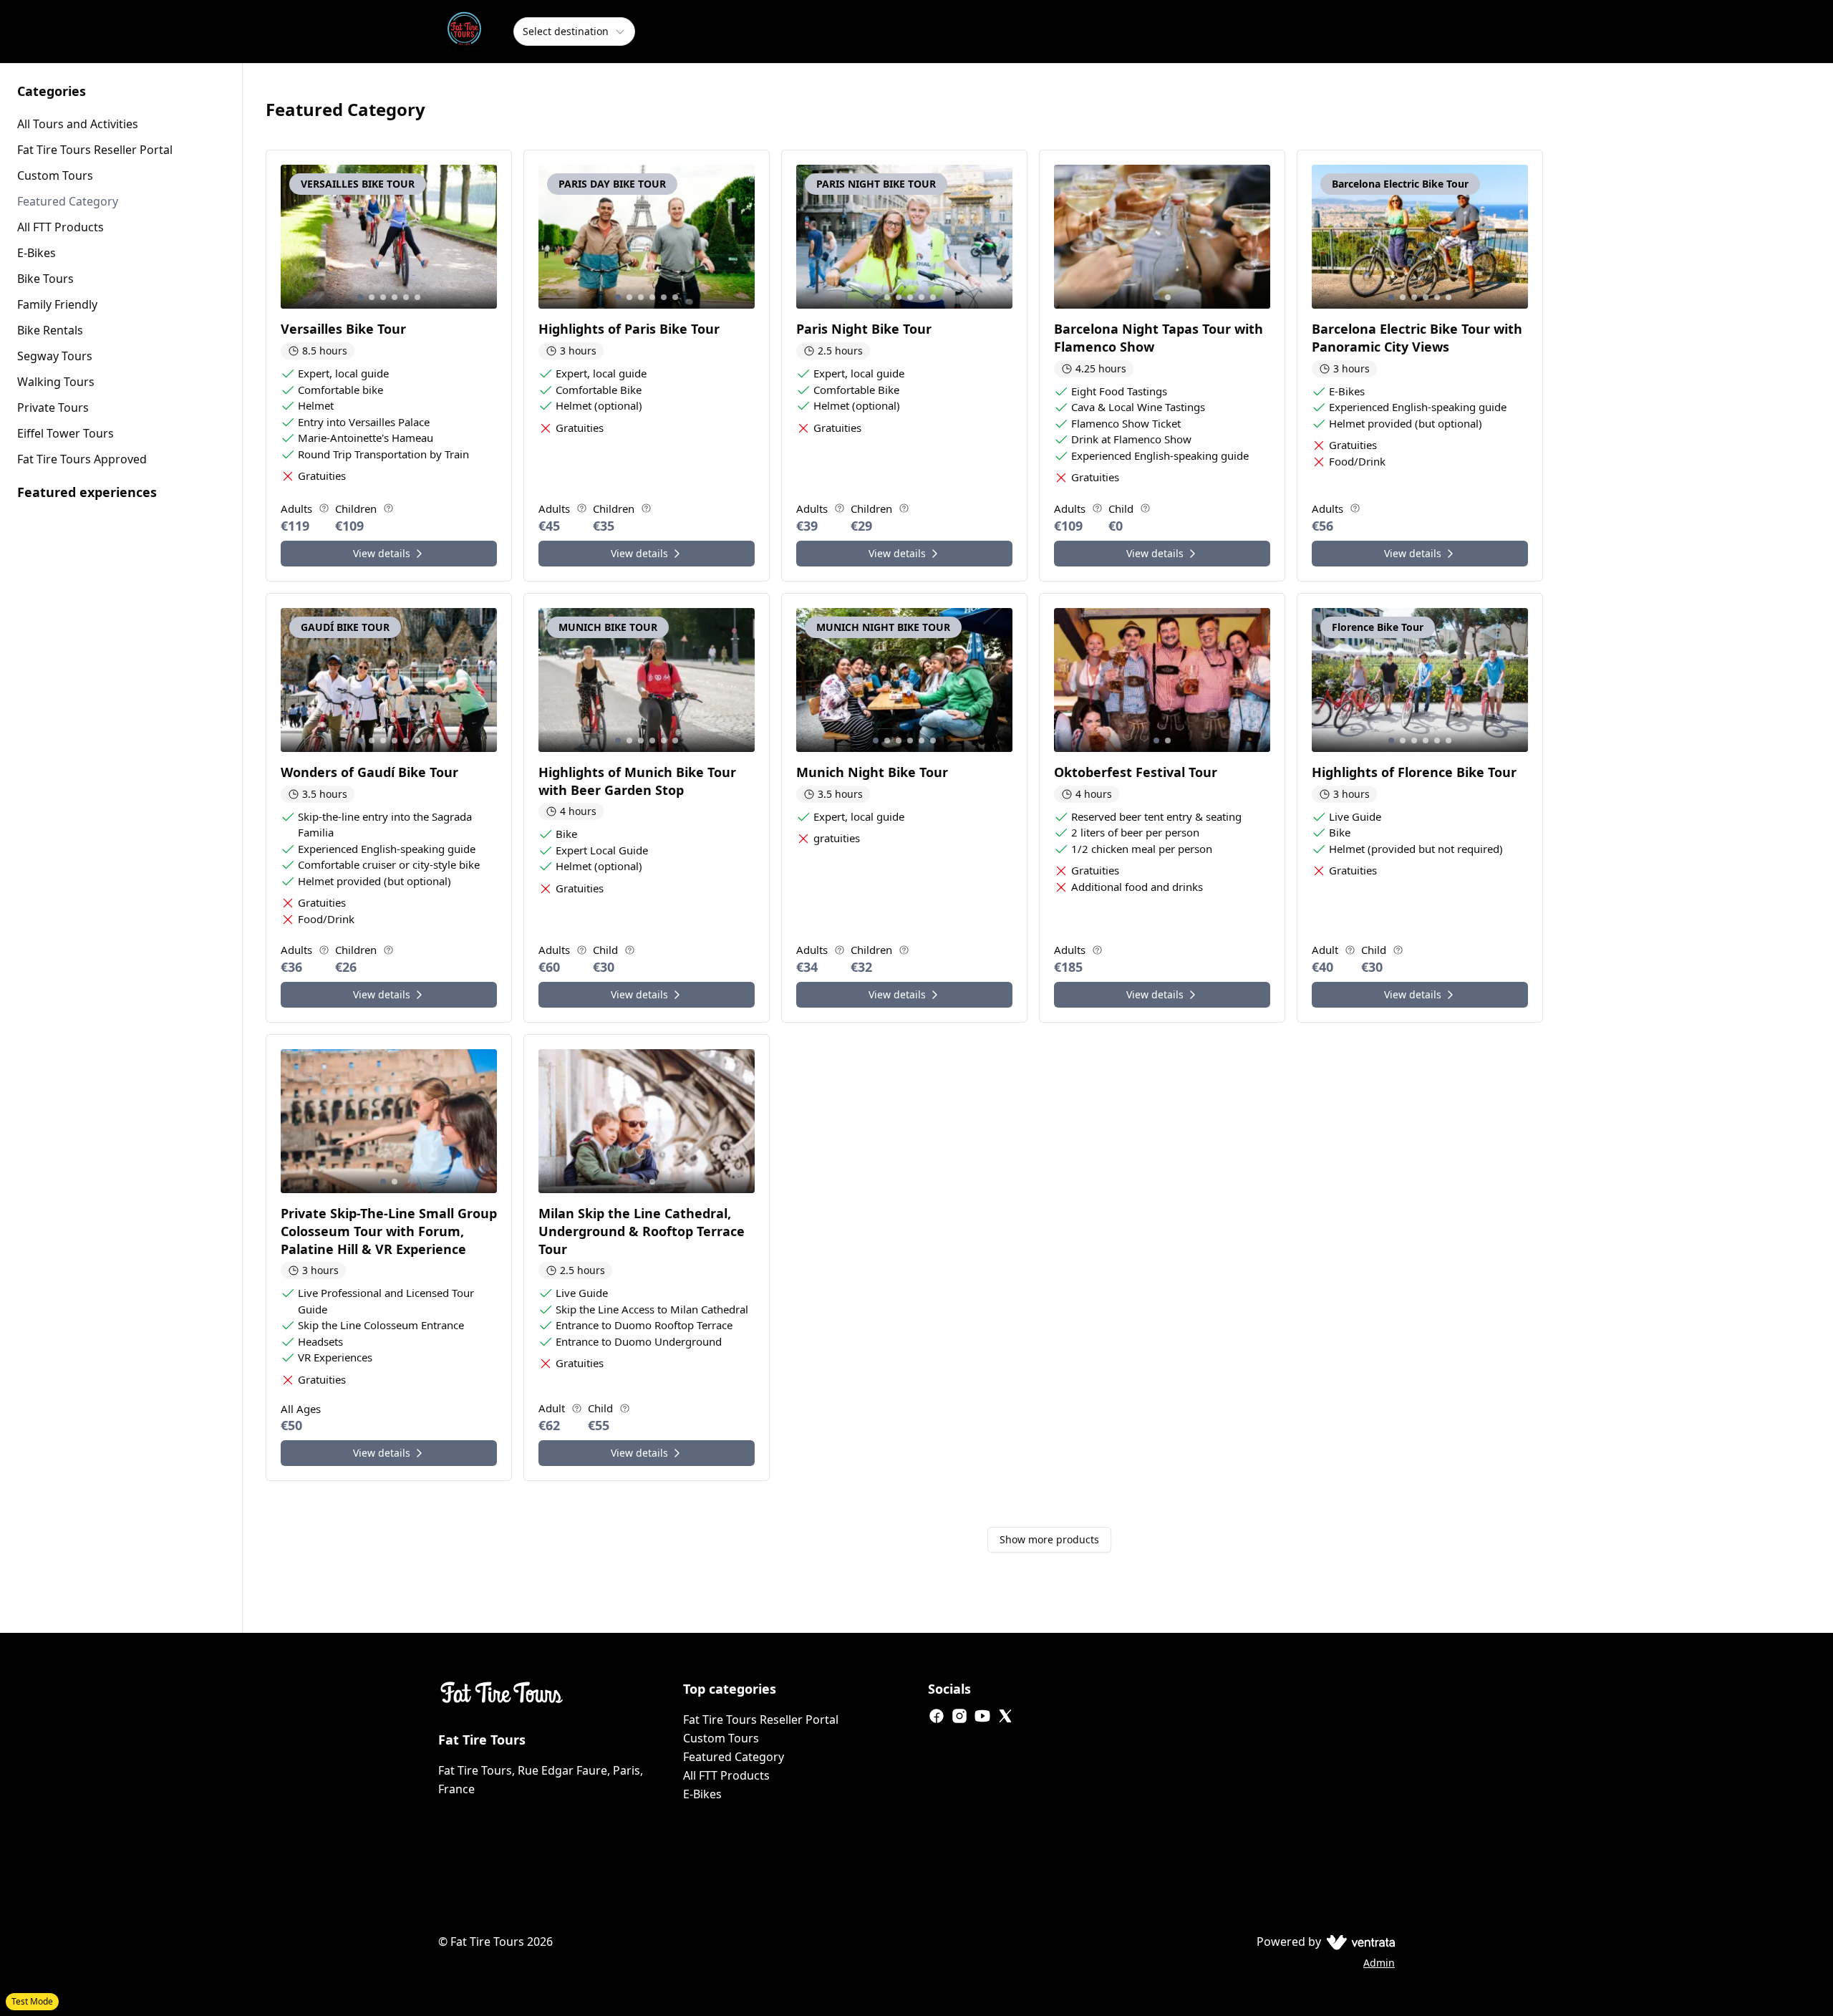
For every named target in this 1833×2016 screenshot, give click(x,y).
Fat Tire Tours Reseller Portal (761, 1720)
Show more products (1049, 1539)
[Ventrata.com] (1358, 1942)
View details (382, 553)
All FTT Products (726, 1775)
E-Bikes (702, 1794)
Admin (1379, 1963)
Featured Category (734, 1757)
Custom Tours (721, 1738)
